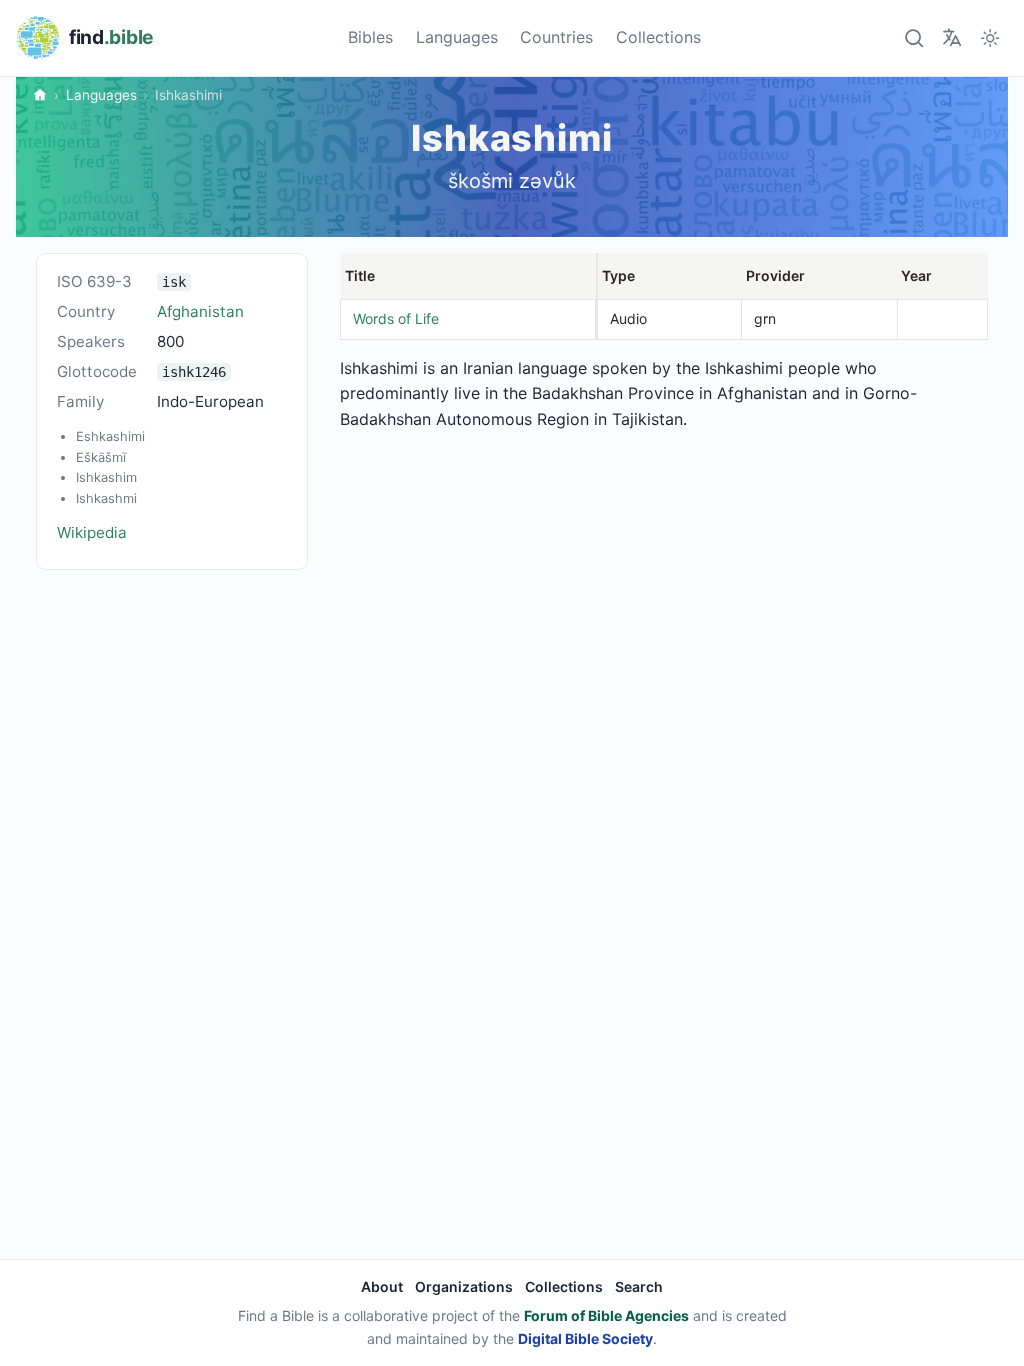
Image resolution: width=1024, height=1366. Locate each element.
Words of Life (396, 318)
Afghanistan (200, 311)
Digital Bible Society (585, 1338)
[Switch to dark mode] (990, 37)
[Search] (913, 37)
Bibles (370, 37)
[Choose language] (951, 37)
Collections (658, 37)
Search (639, 1286)
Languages (457, 37)
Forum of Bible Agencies (606, 1315)
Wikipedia (92, 532)
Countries (556, 37)
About (382, 1286)
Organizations (464, 1286)
